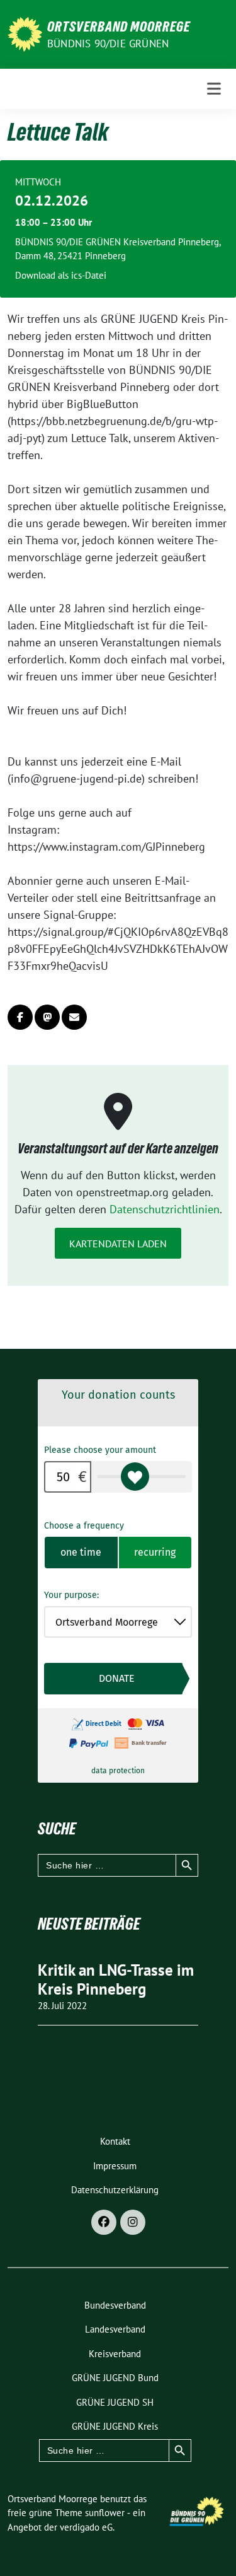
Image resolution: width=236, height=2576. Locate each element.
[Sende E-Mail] (74, 1017)
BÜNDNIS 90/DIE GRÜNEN (108, 44)
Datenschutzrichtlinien (165, 1209)
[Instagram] (133, 2222)
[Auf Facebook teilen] (20, 1017)
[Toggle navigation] (214, 89)
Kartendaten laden (118, 1244)
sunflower (105, 2513)
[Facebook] (104, 2222)
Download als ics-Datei (61, 275)
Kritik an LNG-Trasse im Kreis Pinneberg (116, 1979)
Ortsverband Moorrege (119, 26)
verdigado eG (86, 2527)
